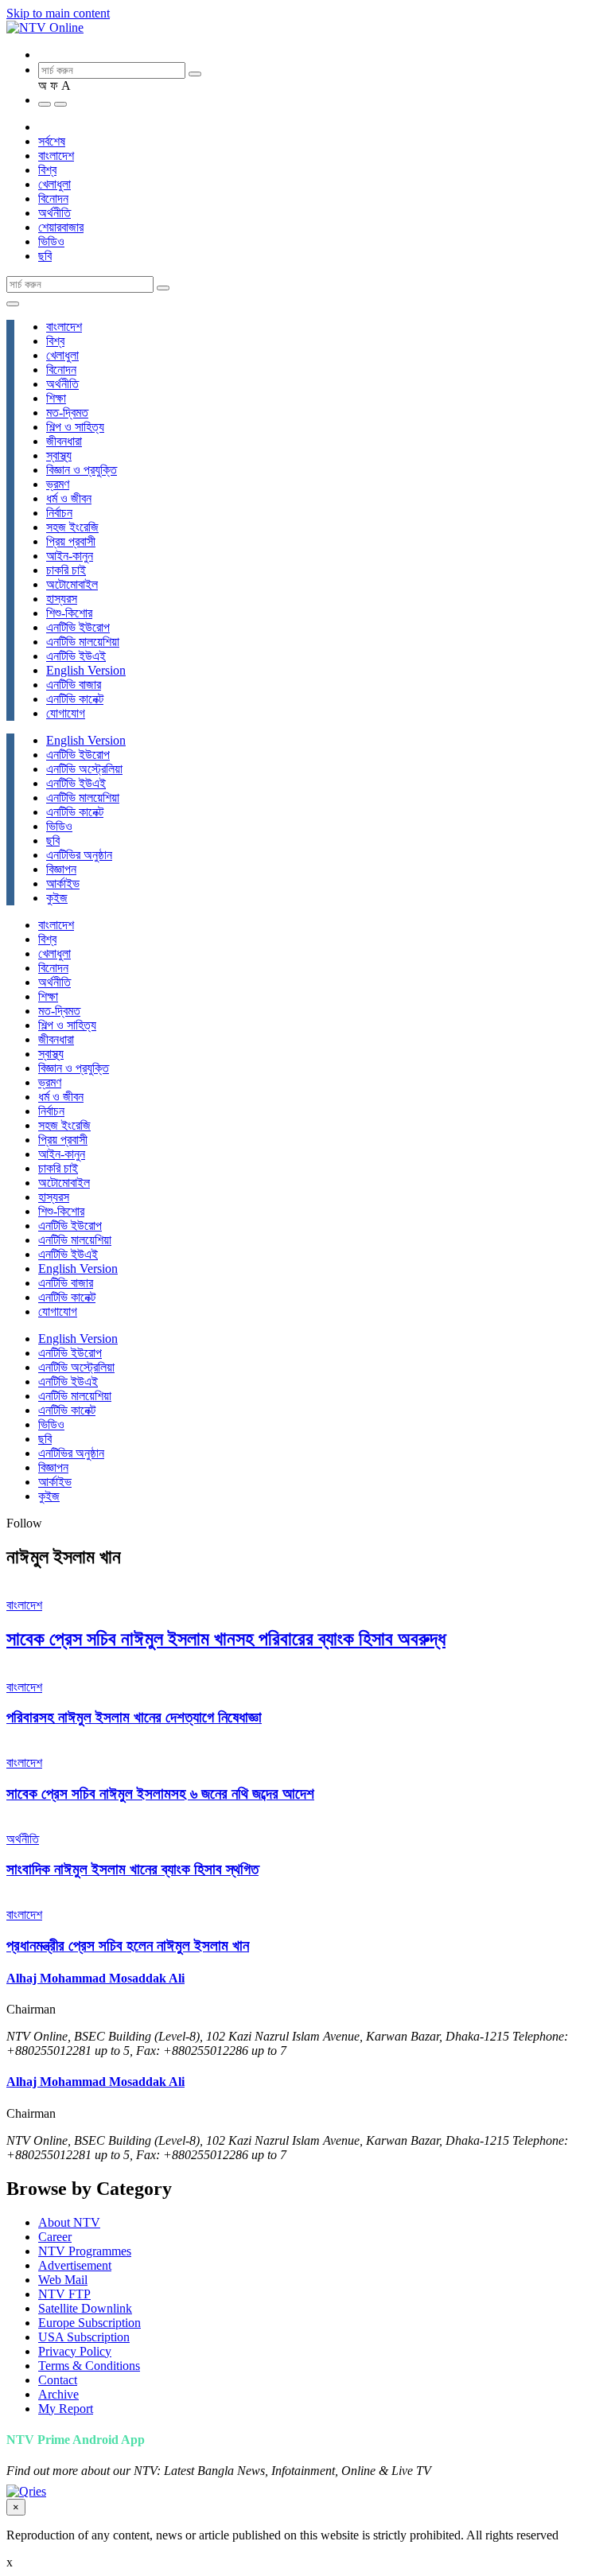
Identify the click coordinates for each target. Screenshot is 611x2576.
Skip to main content (58, 13)
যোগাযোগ (66, 713)
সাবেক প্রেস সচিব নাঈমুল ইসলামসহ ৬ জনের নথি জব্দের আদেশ (160, 1794)
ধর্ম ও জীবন (69, 498)
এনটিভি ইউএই (76, 656)
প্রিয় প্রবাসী (71, 541)
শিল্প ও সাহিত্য (75, 427)
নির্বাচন (59, 513)
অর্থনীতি (54, 213)
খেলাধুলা (54, 184)
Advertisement (75, 2265)
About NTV (69, 2222)
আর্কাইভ (63, 883)
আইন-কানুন (70, 556)
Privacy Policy (75, 2351)
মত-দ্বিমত (67, 412)
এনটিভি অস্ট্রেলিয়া (84, 769)
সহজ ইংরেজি (72, 527)
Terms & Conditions (89, 2366)
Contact (58, 2380)
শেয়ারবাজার (61, 227)
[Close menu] (13, 304)
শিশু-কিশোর (69, 613)
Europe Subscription (90, 2323)
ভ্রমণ (58, 484)
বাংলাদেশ (56, 156)
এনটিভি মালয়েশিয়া (83, 642)
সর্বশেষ (52, 141)
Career (55, 2237)
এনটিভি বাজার (74, 685)
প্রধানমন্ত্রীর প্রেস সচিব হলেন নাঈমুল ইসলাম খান (128, 1946)
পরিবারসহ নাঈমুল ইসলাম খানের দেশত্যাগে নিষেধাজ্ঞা (134, 1717)
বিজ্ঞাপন (61, 869)
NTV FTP (64, 2294)
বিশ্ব (47, 170)
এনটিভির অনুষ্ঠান (79, 855)
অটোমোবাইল (72, 584)
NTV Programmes (85, 2251)
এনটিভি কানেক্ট (75, 699)
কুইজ (57, 898)
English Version (86, 670)
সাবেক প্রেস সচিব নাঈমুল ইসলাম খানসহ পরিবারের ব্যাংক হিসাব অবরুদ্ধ (226, 1639)
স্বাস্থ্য (59, 455)
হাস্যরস (62, 599)
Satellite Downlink (85, 2308)
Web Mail (63, 2280)
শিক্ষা (56, 398)
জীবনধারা (64, 441)
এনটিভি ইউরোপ (78, 627)
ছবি (45, 256)
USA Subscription (84, 2337)
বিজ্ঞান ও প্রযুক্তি (82, 470)
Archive (58, 2394)
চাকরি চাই (66, 570)
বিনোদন (53, 198)
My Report (66, 2409)
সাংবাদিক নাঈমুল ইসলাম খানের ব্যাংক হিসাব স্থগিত (132, 1869)
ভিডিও (51, 241)
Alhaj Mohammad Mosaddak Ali (95, 1978)
